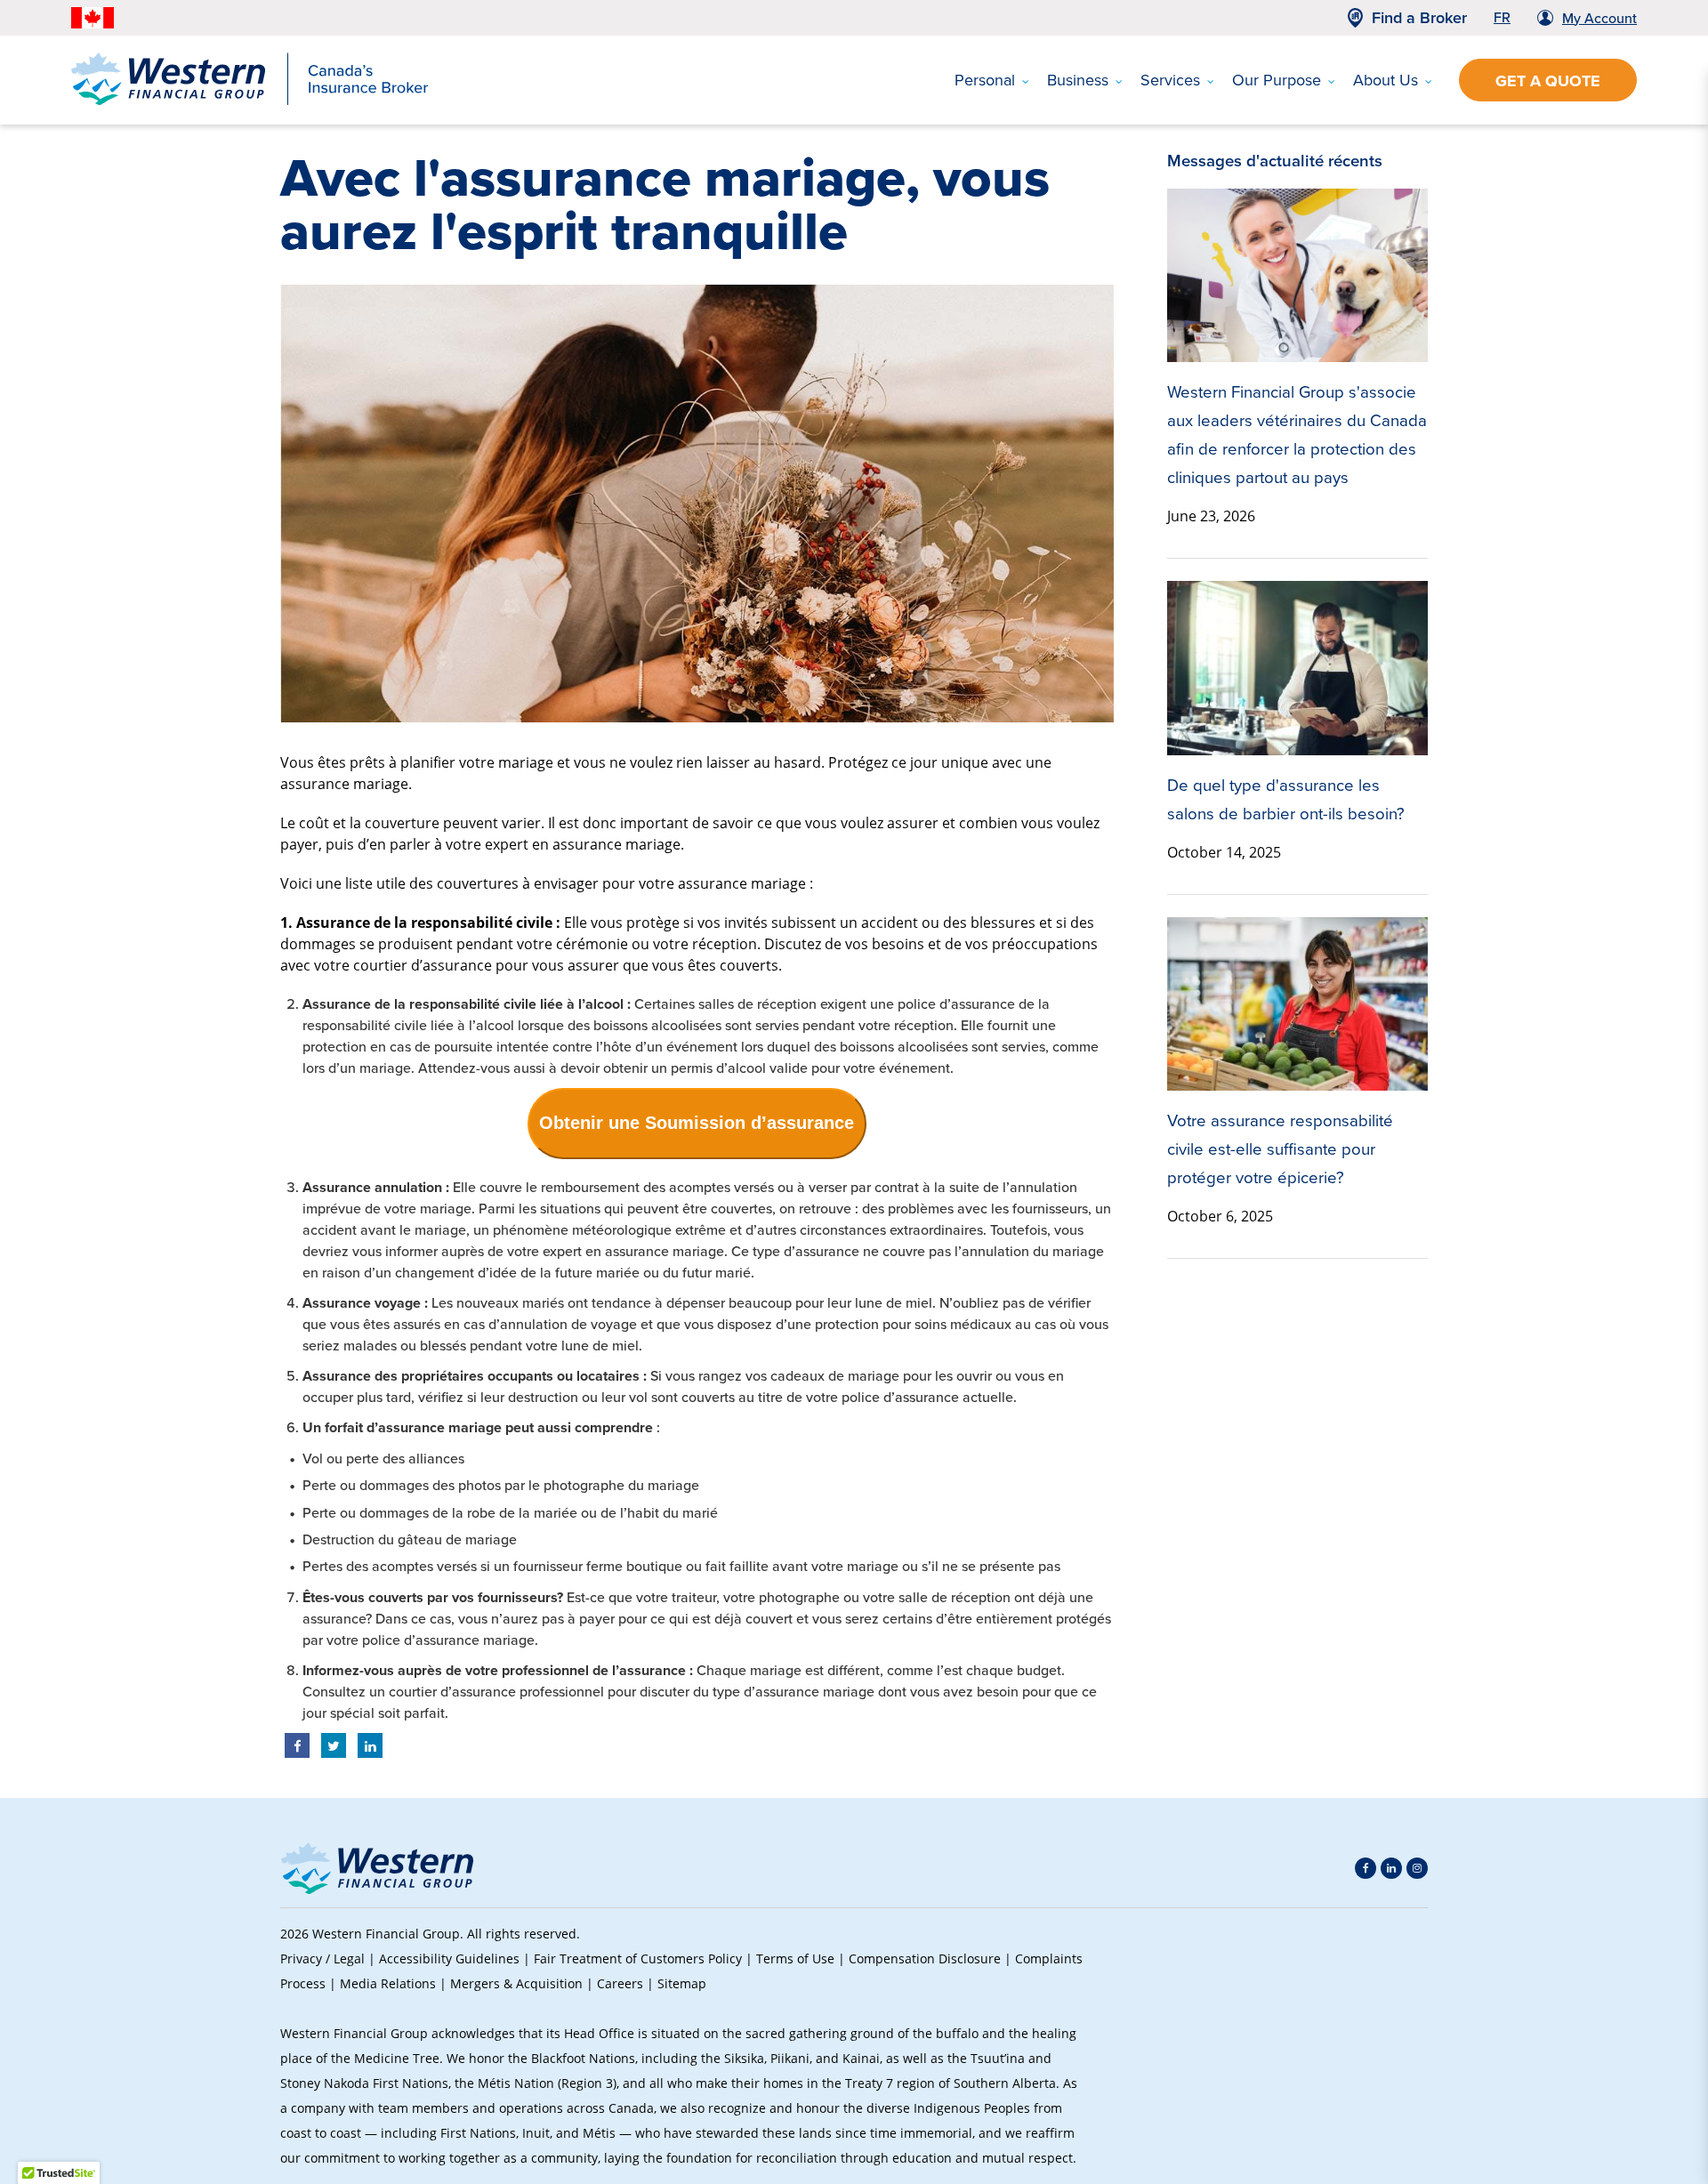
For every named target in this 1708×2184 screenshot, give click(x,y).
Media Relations (388, 1983)
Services (1170, 80)
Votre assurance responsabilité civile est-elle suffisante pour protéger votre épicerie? (1280, 1149)
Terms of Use (795, 1958)
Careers (620, 1983)
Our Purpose (1277, 80)
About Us (1386, 80)
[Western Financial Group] (250, 101)
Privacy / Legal (322, 1958)
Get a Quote (1548, 81)
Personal (985, 80)
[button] (1398, 2046)
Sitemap (682, 1983)
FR (1502, 17)
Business (1078, 80)
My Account (1599, 18)
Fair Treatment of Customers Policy (638, 1958)
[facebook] (1366, 1868)
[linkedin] (1391, 1868)
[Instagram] (1417, 1868)
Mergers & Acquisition (516, 1983)
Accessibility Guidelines (449, 1958)
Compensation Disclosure (925, 1958)
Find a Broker (1419, 18)
